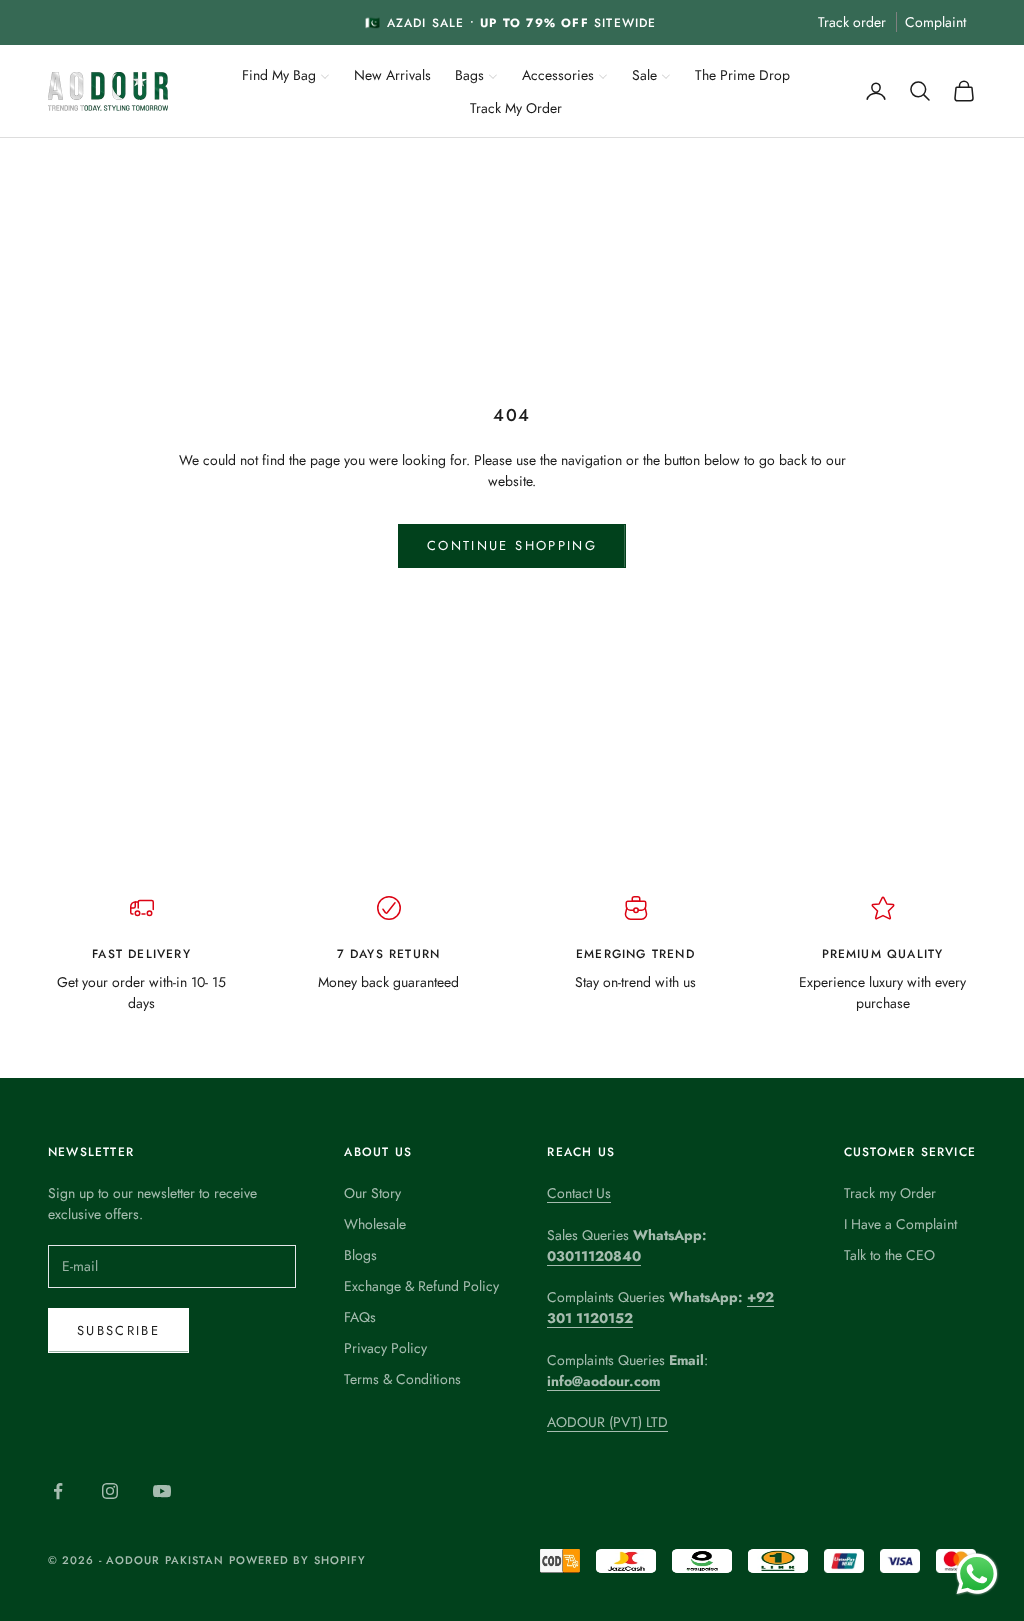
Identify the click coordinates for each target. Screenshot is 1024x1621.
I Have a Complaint (900, 1224)
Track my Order (890, 1193)
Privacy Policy (385, 1348)
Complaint (935, 22)
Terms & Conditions (402, 1379)
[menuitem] (286, 74)
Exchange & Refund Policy (421, 1286)
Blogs (360, 1255)
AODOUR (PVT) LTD (607, 1422)
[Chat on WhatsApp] (976, 1573)
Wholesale (375, 1224)
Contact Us (579, 1193)
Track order (852, 22)
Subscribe (118, 1330)
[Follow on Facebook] (58, 1491)
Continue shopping (512, 545)
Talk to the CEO (889, 1255)
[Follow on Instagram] (110, 1491)
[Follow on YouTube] (162, 1491)
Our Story (372, 1193)
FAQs (360, 1317)
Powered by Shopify (298, 1560)
